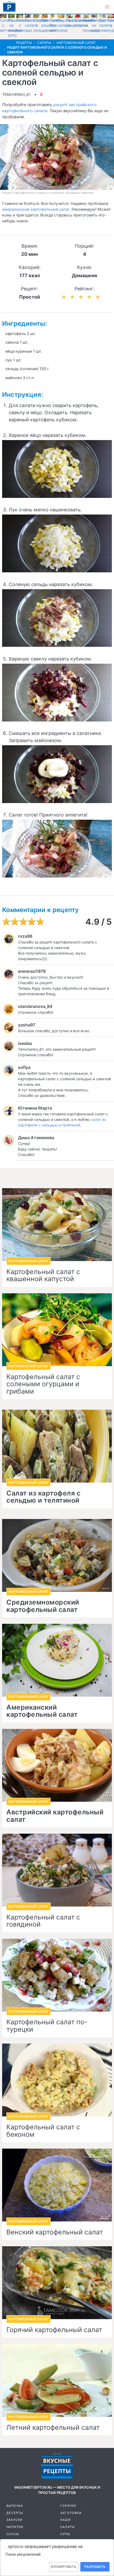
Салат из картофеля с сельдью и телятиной (43, 1497)
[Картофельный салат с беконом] (57, 2080)
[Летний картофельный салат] (57, 2380)
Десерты (15, 2513)
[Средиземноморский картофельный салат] (57, 1555)
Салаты (67, 2527)
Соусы (13, 2534)
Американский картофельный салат (42, 1711)
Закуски (14, 2520)
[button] (107, 7)
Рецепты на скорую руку (16, 28)
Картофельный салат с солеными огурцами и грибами (43, 1384)
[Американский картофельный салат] (57, 1660)
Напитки (15, 2527)
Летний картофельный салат (53, 2428)
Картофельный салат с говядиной (43, 1921)
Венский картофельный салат (55, 2232)
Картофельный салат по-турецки (47, 2026)
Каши (65, 2520)
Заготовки (71, 2513)
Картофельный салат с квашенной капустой (43, 1275)
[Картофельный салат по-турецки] (57, 1975)
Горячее (68, 2506)
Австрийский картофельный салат (55, 1816)
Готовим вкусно (57, 2466)
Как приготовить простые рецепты (9, 7)
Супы (65, 2534)
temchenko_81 (16, 94)
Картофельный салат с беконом (43, 2131)
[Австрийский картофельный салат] (57, 1765)
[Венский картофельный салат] (57, 2185)
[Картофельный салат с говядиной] (57, 1870)
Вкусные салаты (66, 23)
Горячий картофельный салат (54, 2330)
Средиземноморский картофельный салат (43, 1606)
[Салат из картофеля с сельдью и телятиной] (57, 1446)
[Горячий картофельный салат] (57, 2283)
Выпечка (15, 2506)
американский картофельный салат (36, 209)
